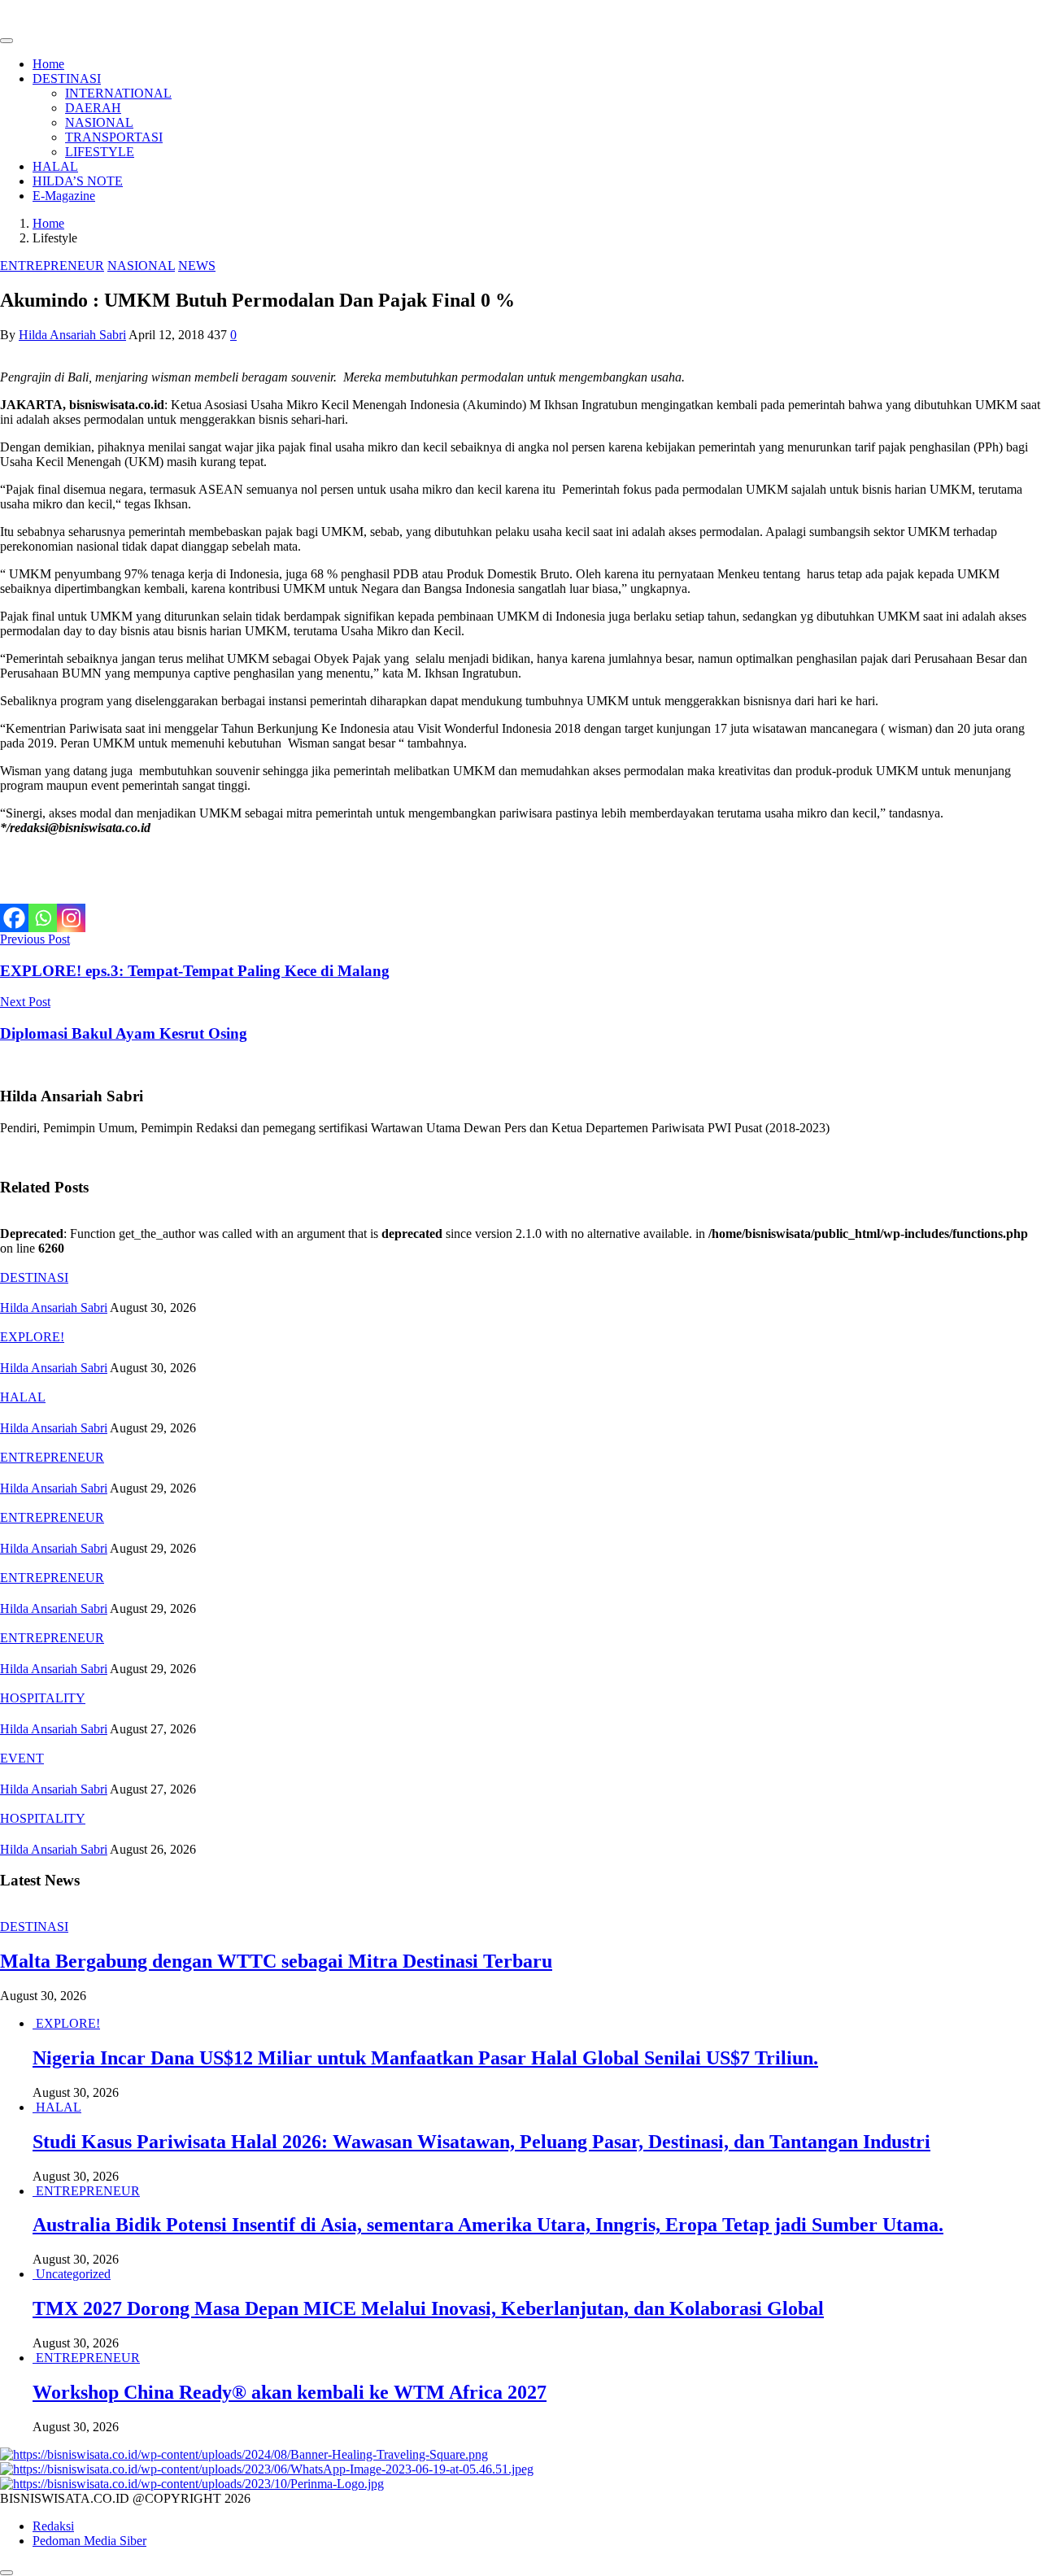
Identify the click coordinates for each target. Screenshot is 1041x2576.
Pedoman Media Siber (89, 2541)
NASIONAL (99, 122)
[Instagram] (71, 918)
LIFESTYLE (100, 152)
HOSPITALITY (43, 1698)
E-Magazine (64, 196)
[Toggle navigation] (7, 41)
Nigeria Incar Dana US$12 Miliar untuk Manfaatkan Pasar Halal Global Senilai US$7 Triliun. (425, 2058)
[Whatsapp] (43, 918)
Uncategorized (73, 2274)
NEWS (197, 266)
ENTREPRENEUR (52, 266)
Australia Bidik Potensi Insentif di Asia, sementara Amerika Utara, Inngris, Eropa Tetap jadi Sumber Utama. (488, 2225)
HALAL (55, 166)
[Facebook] (14, 918)
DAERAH (93, 108)
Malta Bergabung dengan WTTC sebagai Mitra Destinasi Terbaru (276, 1961)
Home (48, 64)
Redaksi (53, 2526)
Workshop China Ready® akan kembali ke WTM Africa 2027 (290, 2392)
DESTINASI (67, 78)
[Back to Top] (7, 2573)
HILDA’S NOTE (78, 181)
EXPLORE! (32, 1337)
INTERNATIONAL (118, 93)
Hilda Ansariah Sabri (72, 335)
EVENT (22, 1758)
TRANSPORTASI (114, 137)
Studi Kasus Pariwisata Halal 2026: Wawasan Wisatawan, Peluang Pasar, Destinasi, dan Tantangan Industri (481, 2142)
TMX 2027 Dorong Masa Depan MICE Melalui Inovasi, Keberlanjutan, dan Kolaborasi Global (428, 2308)
